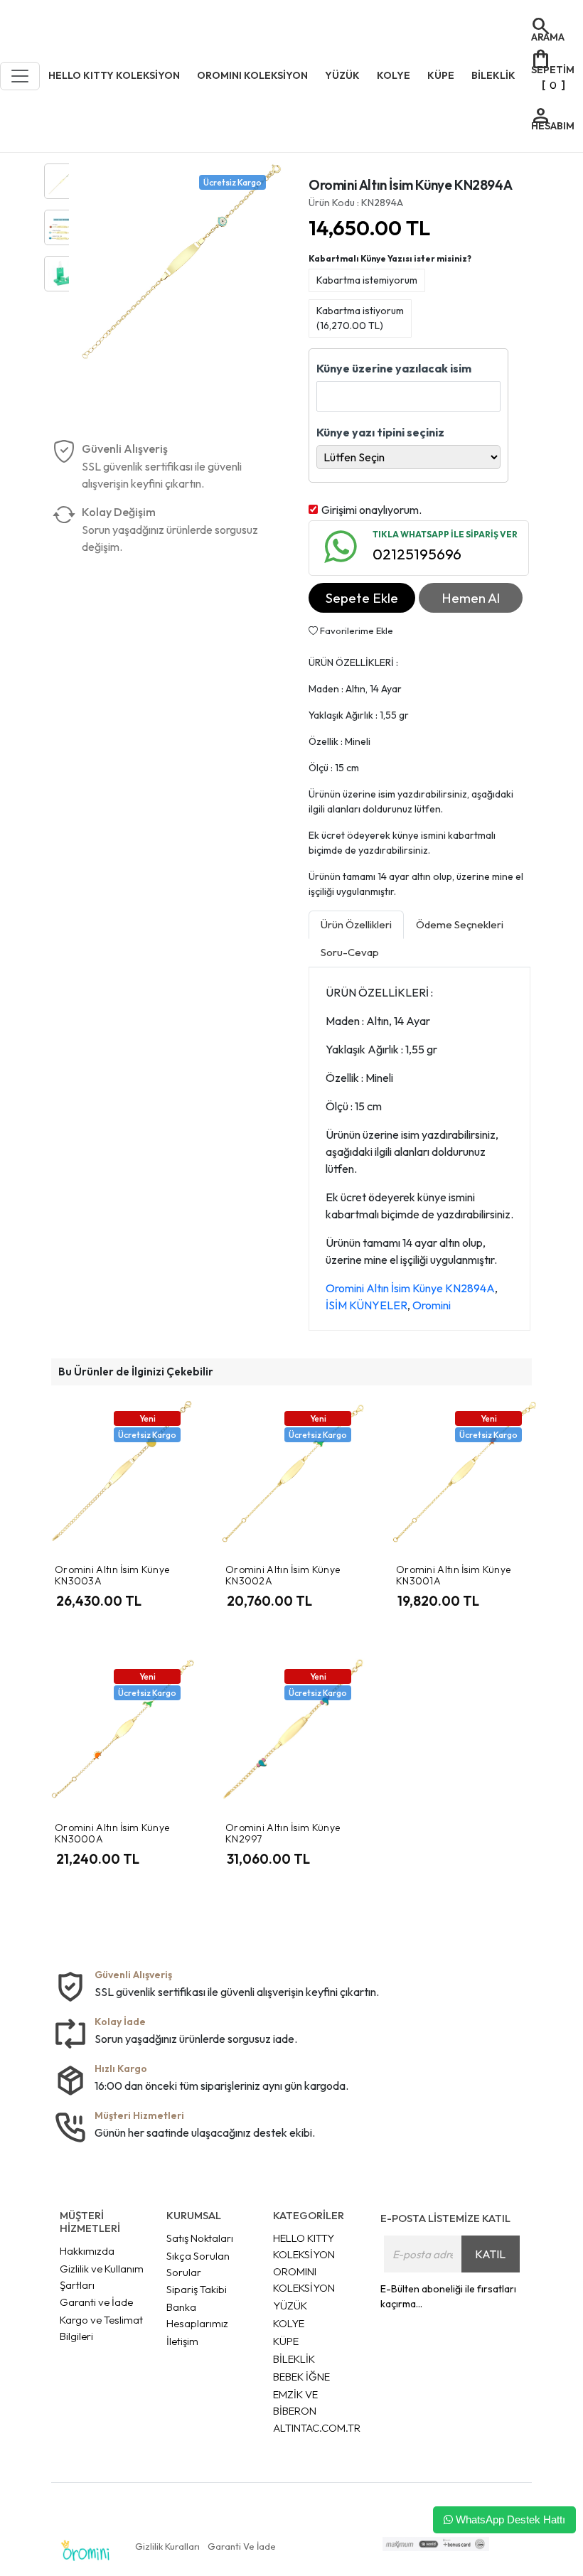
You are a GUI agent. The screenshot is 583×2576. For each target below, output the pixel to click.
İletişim (182, 2341)
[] (552, 69)
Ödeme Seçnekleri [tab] (460, 924)
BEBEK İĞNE (301, 2377)
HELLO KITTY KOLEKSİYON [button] (114, 75)
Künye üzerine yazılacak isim (394, 368)
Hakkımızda (87, 2251)
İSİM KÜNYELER (367, 1305)
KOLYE (289, 2323)
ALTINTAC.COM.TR (317, 2428)
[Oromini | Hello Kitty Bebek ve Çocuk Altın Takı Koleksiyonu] (85, 2551)
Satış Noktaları (200, 2238)
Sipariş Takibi (197, 2289)
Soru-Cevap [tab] (350, 952)
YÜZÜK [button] (342, 75)
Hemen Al (471, 598)
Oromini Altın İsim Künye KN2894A (410, 1288)
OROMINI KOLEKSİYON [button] (252, 75)
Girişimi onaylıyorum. (371, 510)
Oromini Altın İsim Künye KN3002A (283, 1576)
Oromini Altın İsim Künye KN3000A (112, 1834)
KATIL (490, 2254)
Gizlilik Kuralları (167, 2546)
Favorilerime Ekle (355, 630)
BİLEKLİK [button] (493, 75)
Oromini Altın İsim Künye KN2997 (283, 1834)
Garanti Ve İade (242, 2546)
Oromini (432, 1305)
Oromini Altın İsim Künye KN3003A (112, 1576)
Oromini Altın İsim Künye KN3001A (453, 1576)
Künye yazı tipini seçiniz (380, 432)
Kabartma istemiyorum (367, 280)
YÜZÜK (290, 2306)
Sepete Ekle (362, 598)
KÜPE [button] (441, 75)
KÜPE (286, 2341)
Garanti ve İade (96, 2302)
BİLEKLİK (294, 2359)
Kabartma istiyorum (360, 318)
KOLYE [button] (394, 75)
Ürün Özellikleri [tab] (356, 924)
